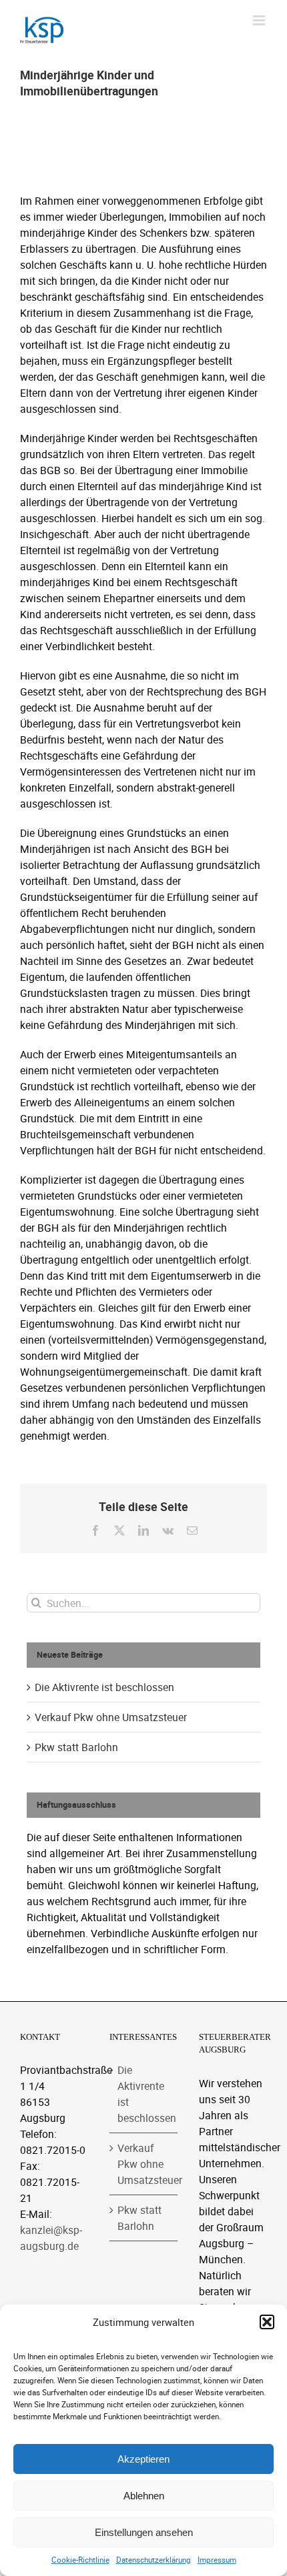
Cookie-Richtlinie (80, 2560)
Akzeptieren (143, 2459)
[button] (267, 2322)
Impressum (217, 2560)
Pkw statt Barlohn (76, 1747)
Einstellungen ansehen (144, 2532)
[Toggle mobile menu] (260, 20)
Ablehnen (144, 2496)
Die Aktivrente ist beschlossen (104, 1687)
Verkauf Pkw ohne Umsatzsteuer (111, 1717)
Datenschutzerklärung (154, 2560)
